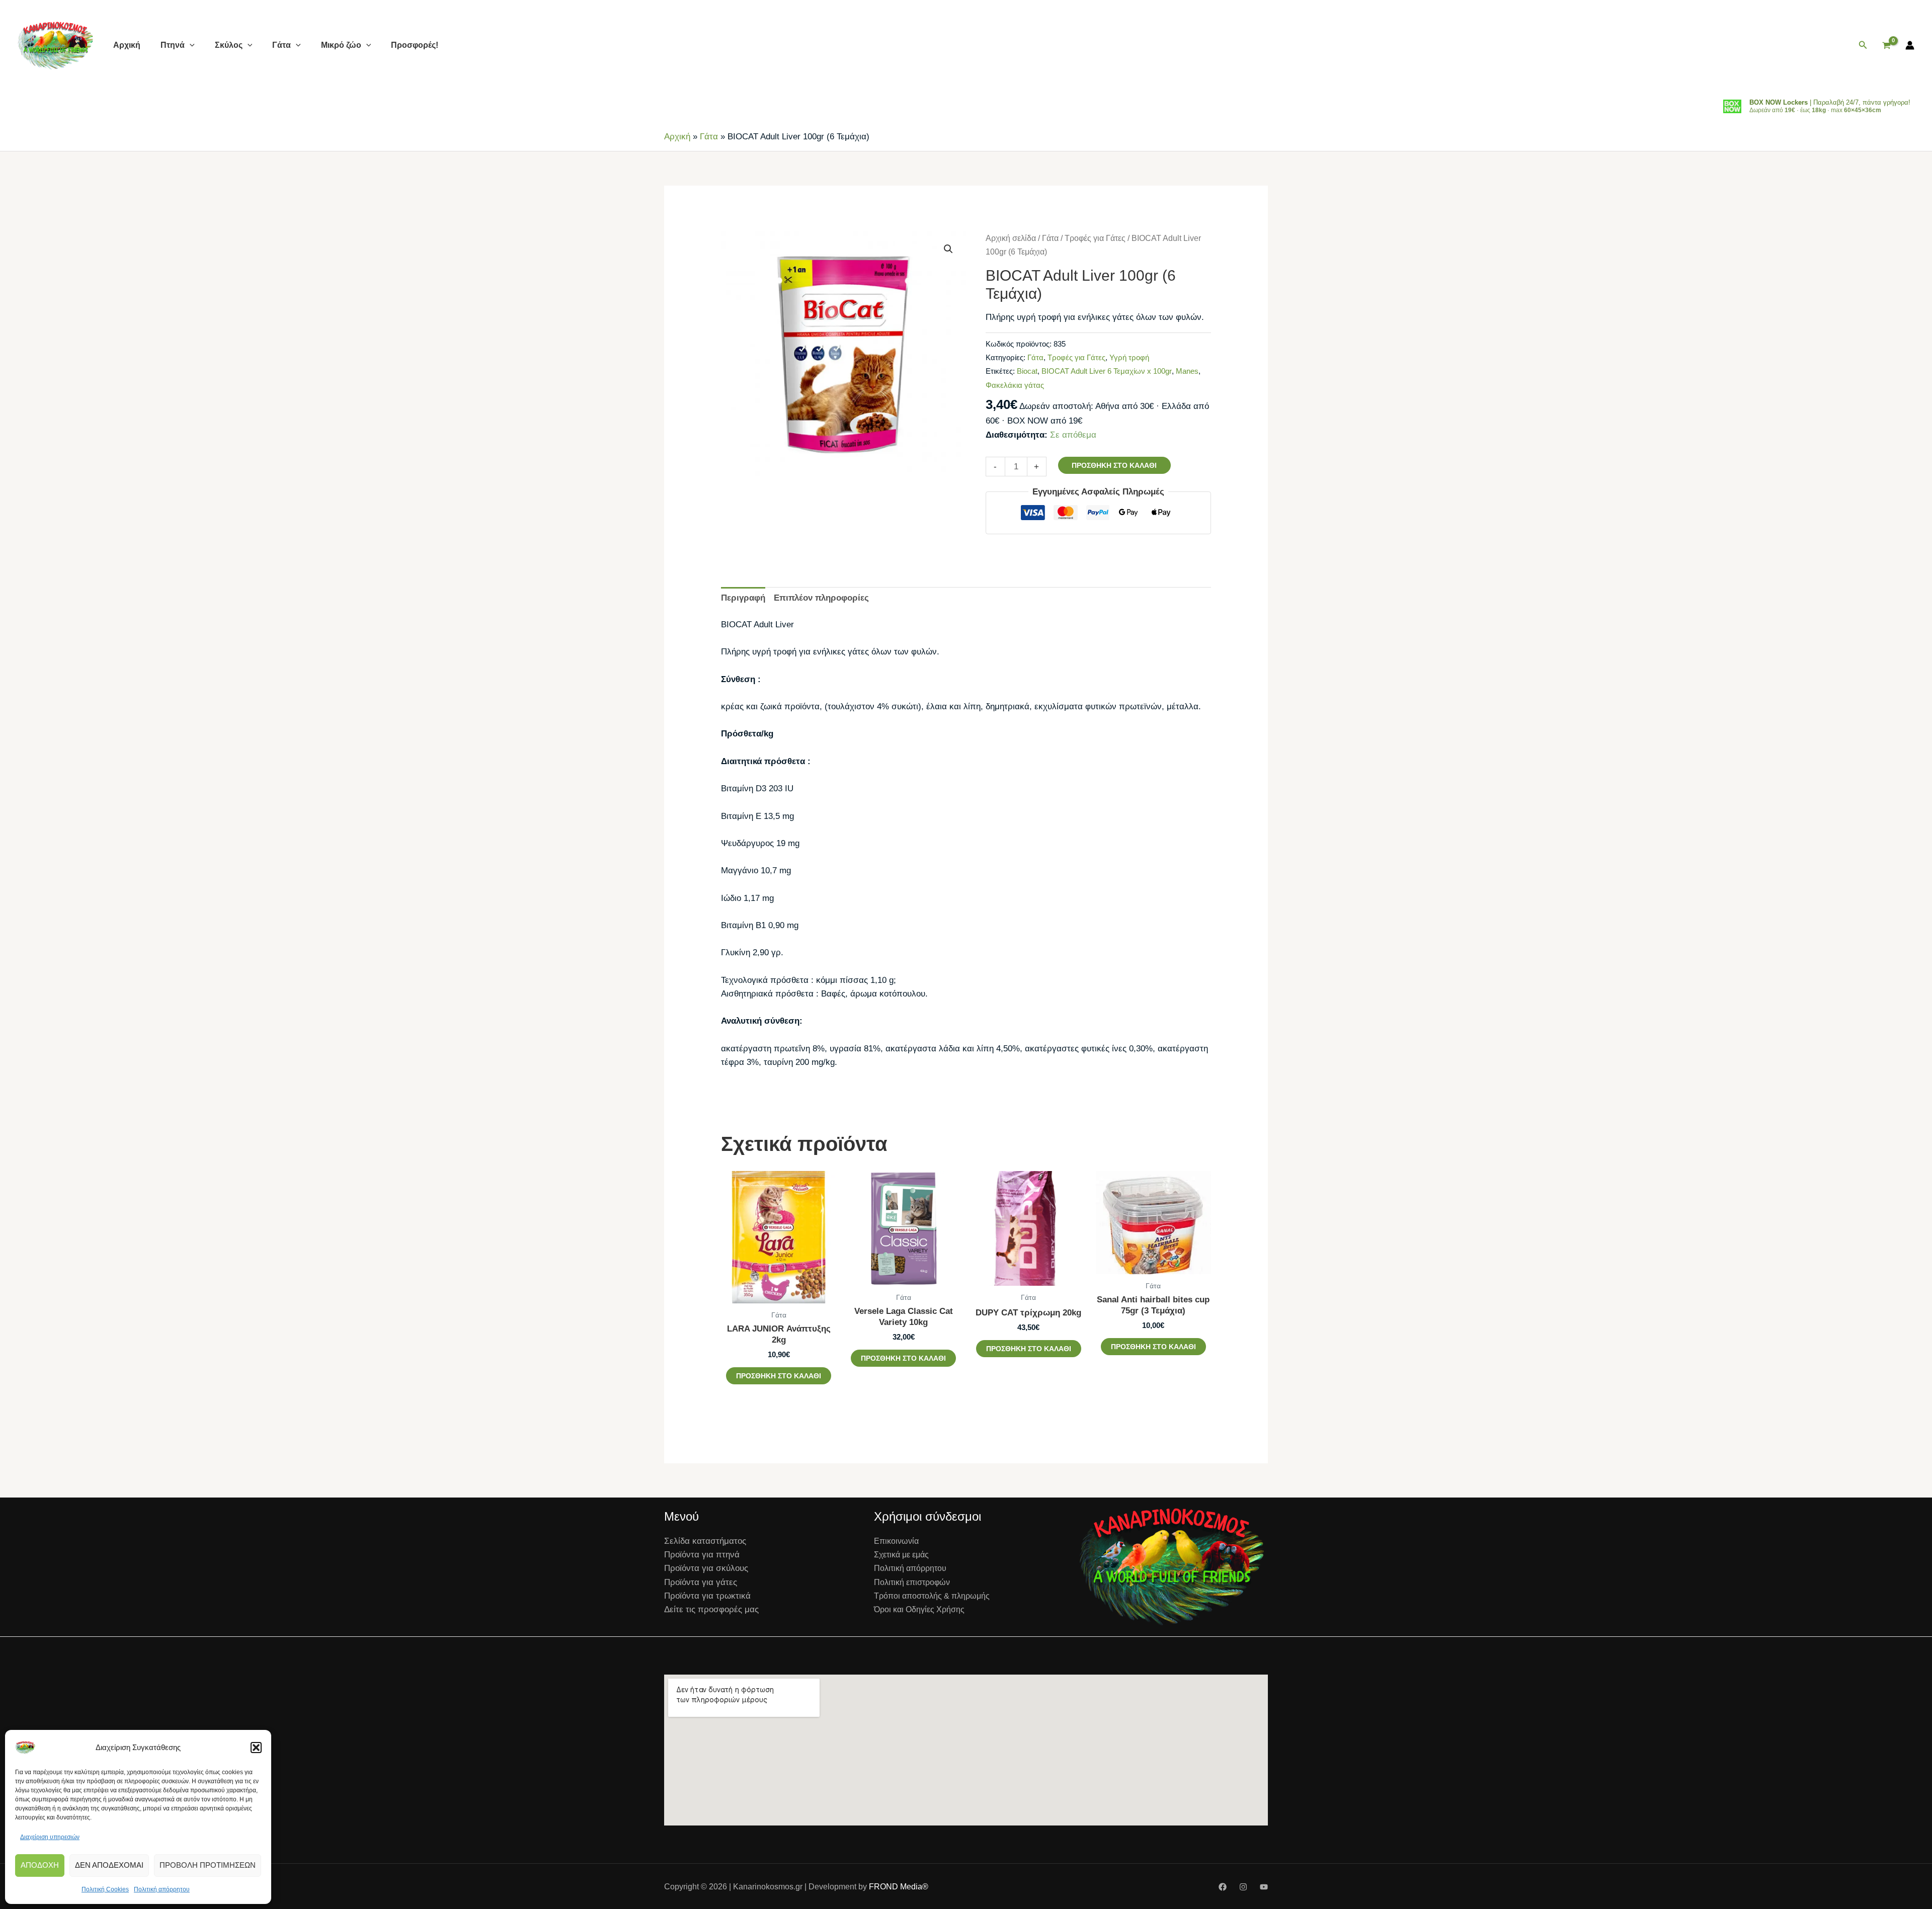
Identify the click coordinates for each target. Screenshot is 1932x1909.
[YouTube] (1264, 1887)
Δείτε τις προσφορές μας (711, 1609)
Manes (1187, 371)
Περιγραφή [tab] (743, 598)
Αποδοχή (40, 1865)
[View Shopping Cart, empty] (1886, 46)
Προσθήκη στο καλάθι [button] (779, 1376)
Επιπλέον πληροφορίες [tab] (821, 598)
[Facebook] (1223, 1887)
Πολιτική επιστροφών (912, 1582)
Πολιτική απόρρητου (162, 1889)
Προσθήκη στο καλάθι (1114, 465)
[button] (256, 1748)
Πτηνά (173, 45)
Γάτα (281, 45)
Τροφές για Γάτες (1095, 238)
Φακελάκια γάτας (1015, 385)
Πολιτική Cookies (105, 1889)
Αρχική (127, 45)
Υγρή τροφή (1129, 357)
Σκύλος (229, 45)
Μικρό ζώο (341, 45)
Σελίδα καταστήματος (705, 1541)
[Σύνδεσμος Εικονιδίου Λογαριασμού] (1910, 45)
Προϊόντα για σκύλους (706, 1568)
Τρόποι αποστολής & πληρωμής (932, 1596)
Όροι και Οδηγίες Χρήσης (919, 1609)
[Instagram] (1243, 1887)
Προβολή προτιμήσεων (208, 1865)
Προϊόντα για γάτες (701, 1582)
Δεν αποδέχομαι (109, 1865)
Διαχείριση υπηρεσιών (50, 1837)
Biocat (1027, 371)
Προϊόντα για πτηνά (702, 1555)
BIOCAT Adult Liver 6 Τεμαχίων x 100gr (1107, 371)
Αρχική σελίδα (1011, 238)
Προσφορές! (415, 45)
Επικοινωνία (896, 1541)
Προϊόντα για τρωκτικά (707, 1596)
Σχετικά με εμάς (901, 1555)
